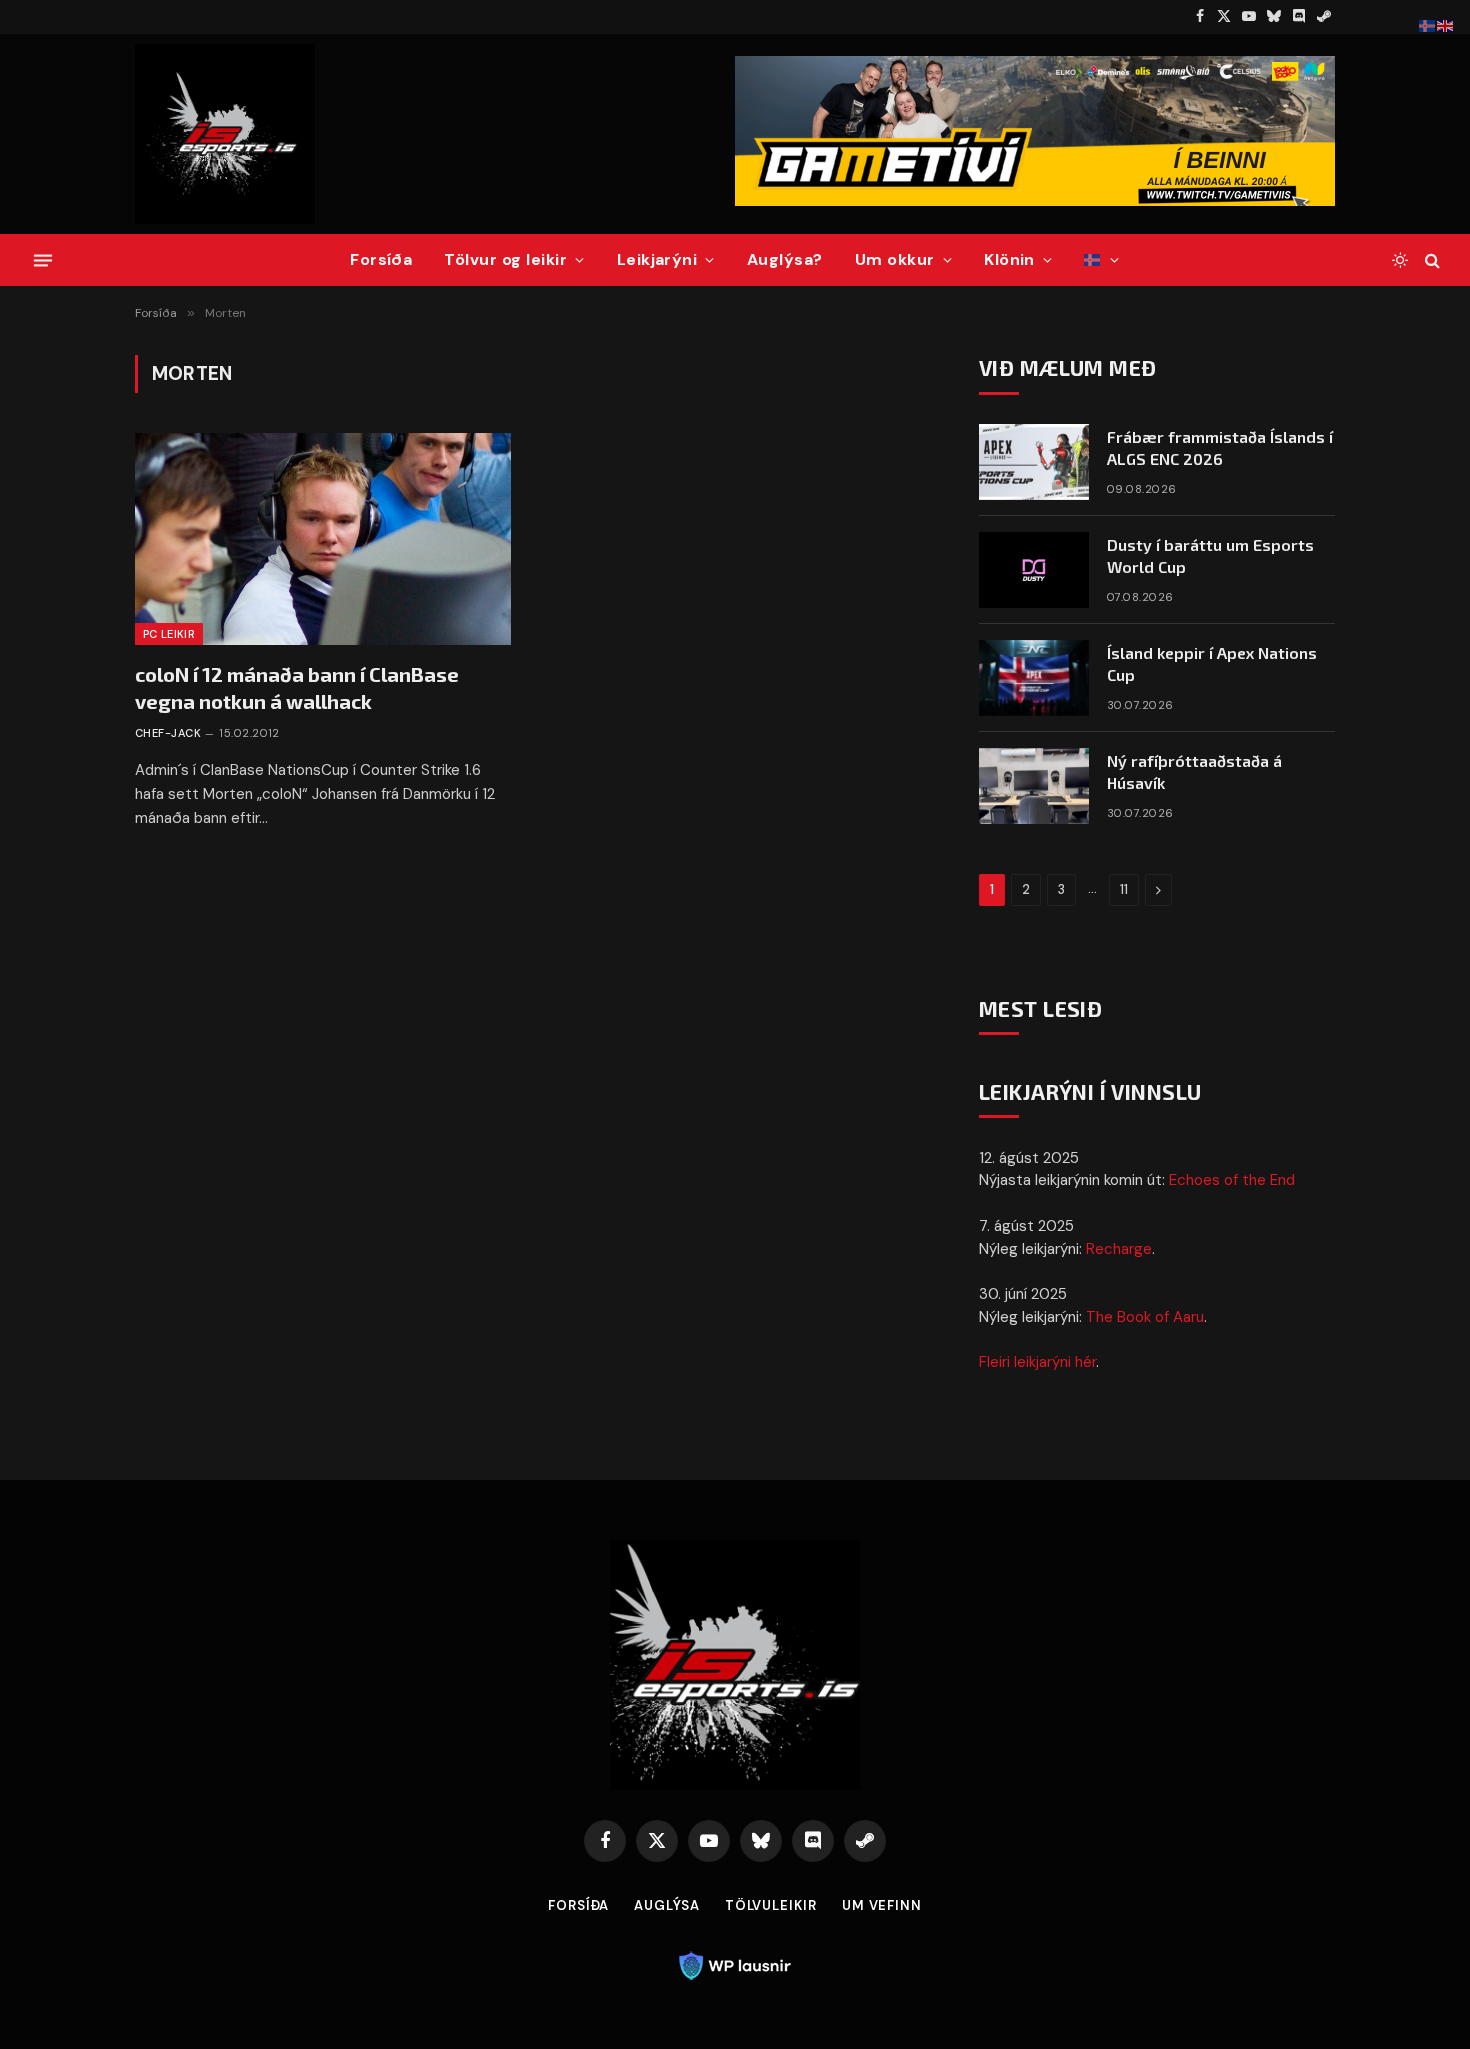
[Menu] (43, 260)
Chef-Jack (168, 733)
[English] (1446, 25)
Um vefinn (882, 1905)
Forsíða (381, 259)
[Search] (1430, 260)
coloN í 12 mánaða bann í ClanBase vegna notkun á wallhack (297, 687)
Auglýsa (666, 1905)
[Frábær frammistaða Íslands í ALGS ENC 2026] (1034, 462)
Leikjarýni (657, 259)
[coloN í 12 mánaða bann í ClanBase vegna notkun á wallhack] (323, 539)
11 (1124, 889)
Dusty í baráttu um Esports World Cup (1210, 556)
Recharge (1119, 1249)
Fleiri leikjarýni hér (1037, 1362)
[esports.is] (225, 134)
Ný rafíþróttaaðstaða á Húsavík (1194, 772)
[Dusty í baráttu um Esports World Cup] (1034, 570)
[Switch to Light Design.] (1400, 260)
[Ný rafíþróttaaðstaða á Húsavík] (1034, 786)
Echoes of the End (1232, 1180)
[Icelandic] (1101, 260)
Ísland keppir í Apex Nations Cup (1212, 664)
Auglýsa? (785, 259)
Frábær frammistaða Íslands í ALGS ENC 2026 (1220, 448)
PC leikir (169, 634)
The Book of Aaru (1145, 1317)
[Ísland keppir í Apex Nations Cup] (1034, 678)
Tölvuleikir (771, 1905)
